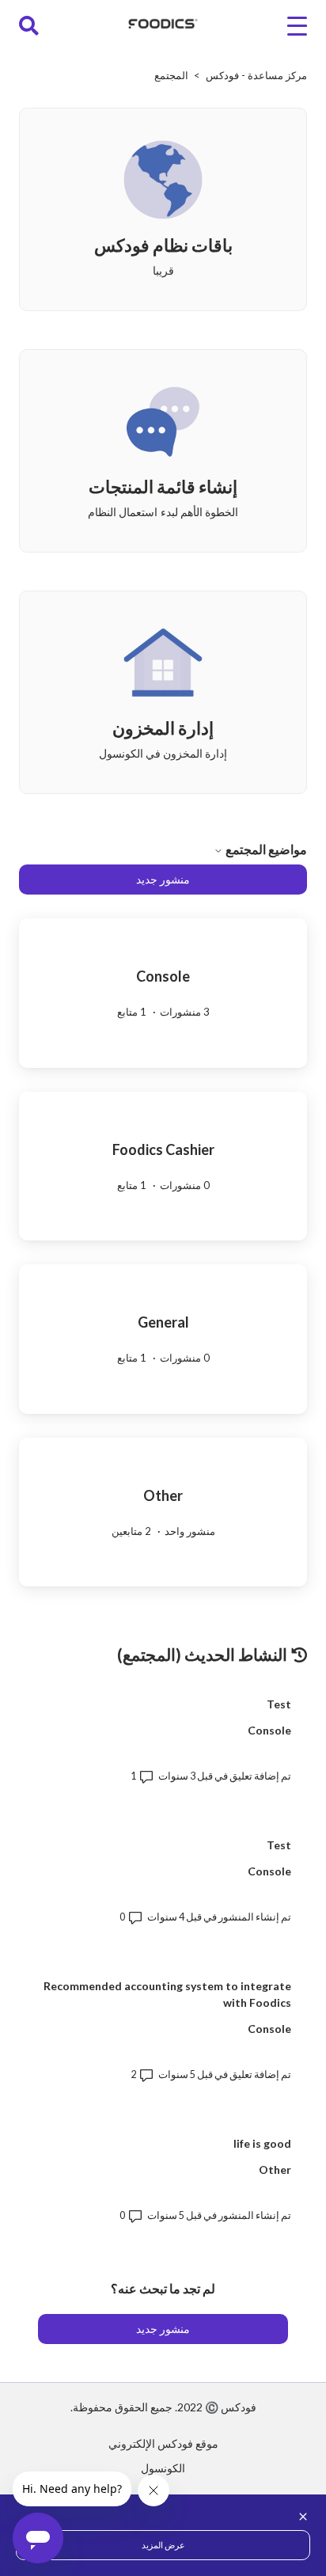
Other (275, 2169)
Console (269, 1730)
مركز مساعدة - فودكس (256, 75)
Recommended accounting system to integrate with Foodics (167, 1994)
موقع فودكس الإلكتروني (163, 2443)
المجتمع (171, 75)
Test (279, 1704)
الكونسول (163, 2468)
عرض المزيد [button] (163, 2545)
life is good (262, 2143)
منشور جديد (163, 879)
